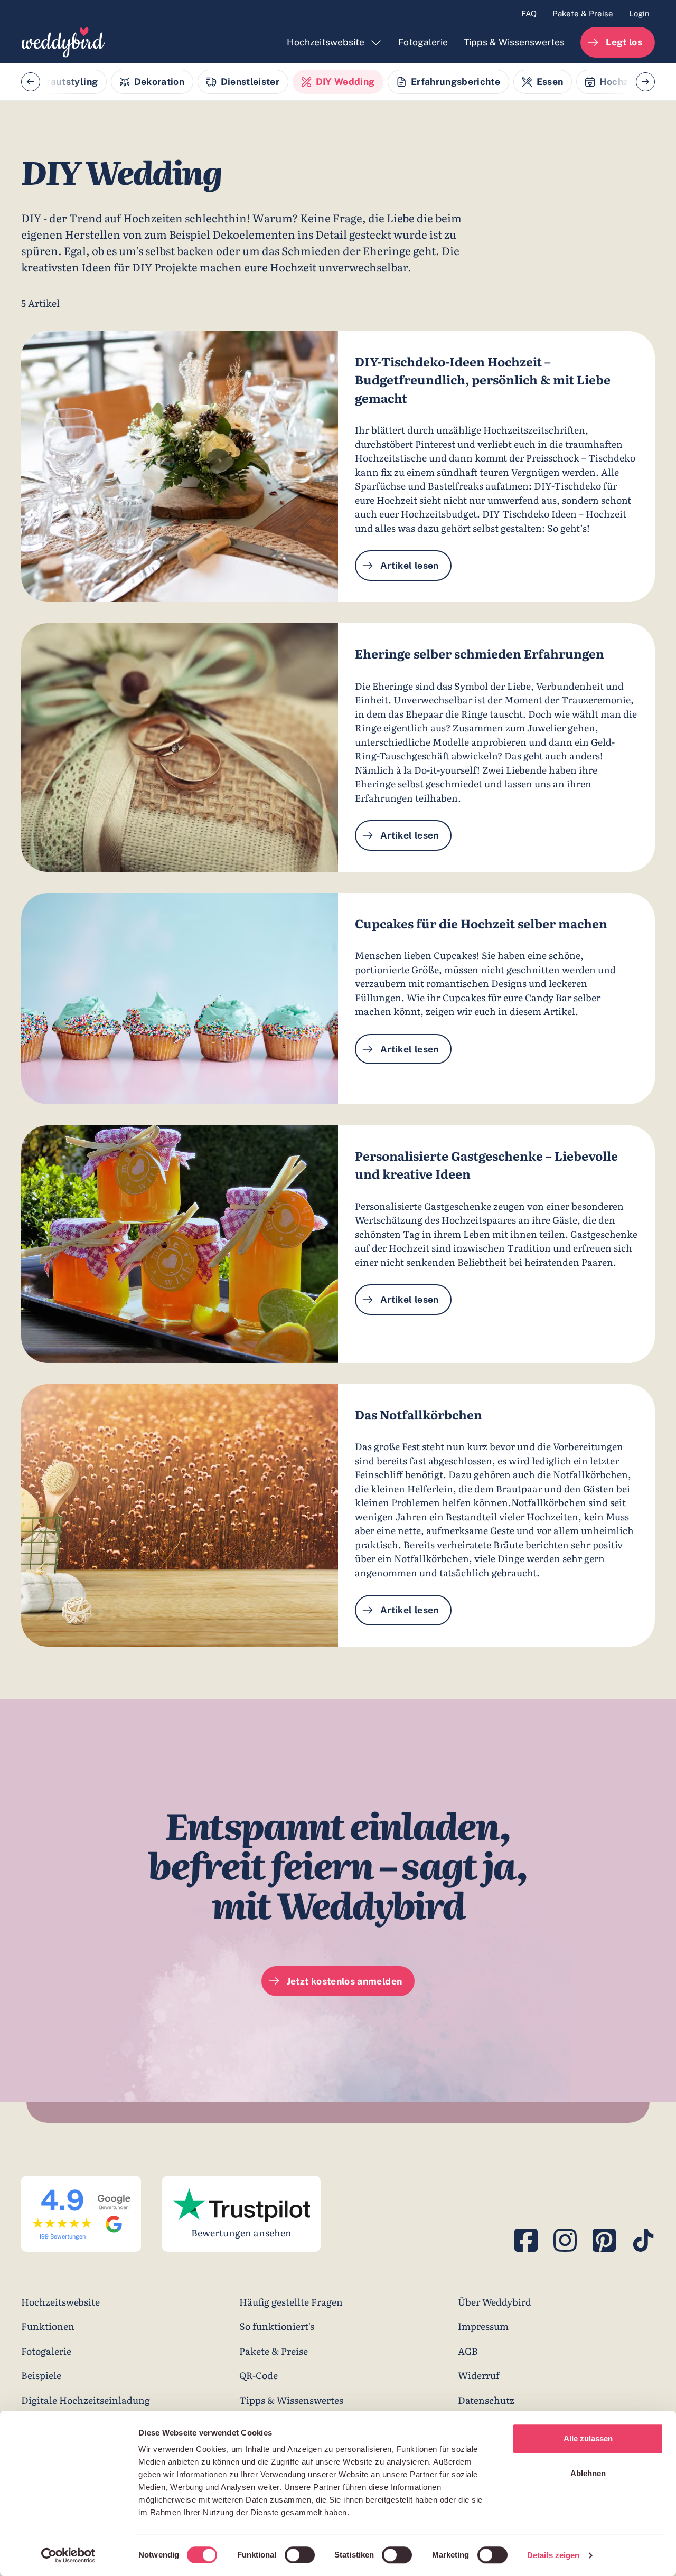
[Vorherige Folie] (31, 82)
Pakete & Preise (583, 13)
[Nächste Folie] (645, 82)
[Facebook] (526, 2240)
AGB (468, 2351)
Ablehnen (588, 2473)
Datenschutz (486, 2400)
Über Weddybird (495, 2301)
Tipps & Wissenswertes (514, 42)
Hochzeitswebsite (326, 42)
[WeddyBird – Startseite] (63, 42)
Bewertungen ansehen (241, 2232)
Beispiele (41, 2375)
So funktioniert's (277, 2326)
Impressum (483, 2326)
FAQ (529, 13)
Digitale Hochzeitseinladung (86, 2400)
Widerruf (479, 2375)
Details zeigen (553, 2555)
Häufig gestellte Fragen (291, 2301)
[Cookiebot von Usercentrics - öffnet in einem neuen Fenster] (68, 2555)
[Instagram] (565, 2240)
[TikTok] (643, 2240)
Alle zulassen (588, 2438)
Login (639, 13)
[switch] (300, 2555)
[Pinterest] (604, 2240)
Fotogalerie (423, 42)
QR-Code (259, 2375)
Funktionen (48, 2326)
